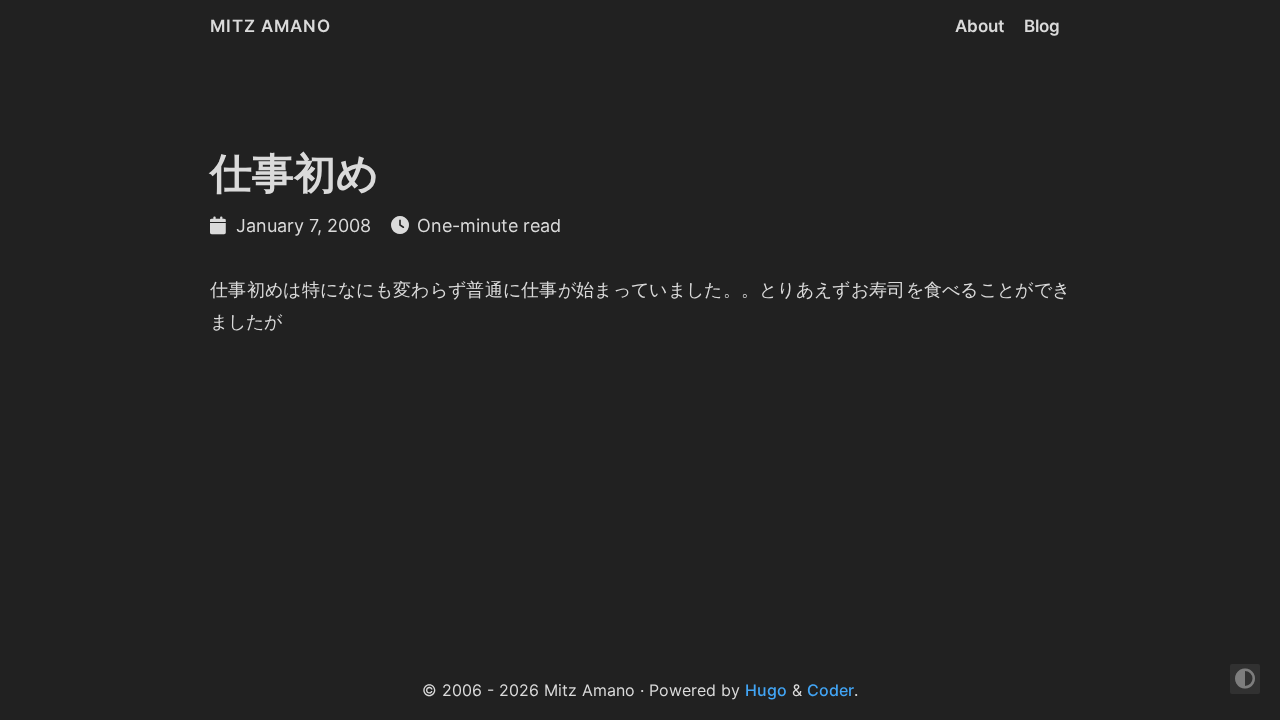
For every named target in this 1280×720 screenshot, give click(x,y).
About (979, 26)
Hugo (766, 690)
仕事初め (294, 172)
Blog (1042, 26)
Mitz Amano (270, 26)
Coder (830, 690)
